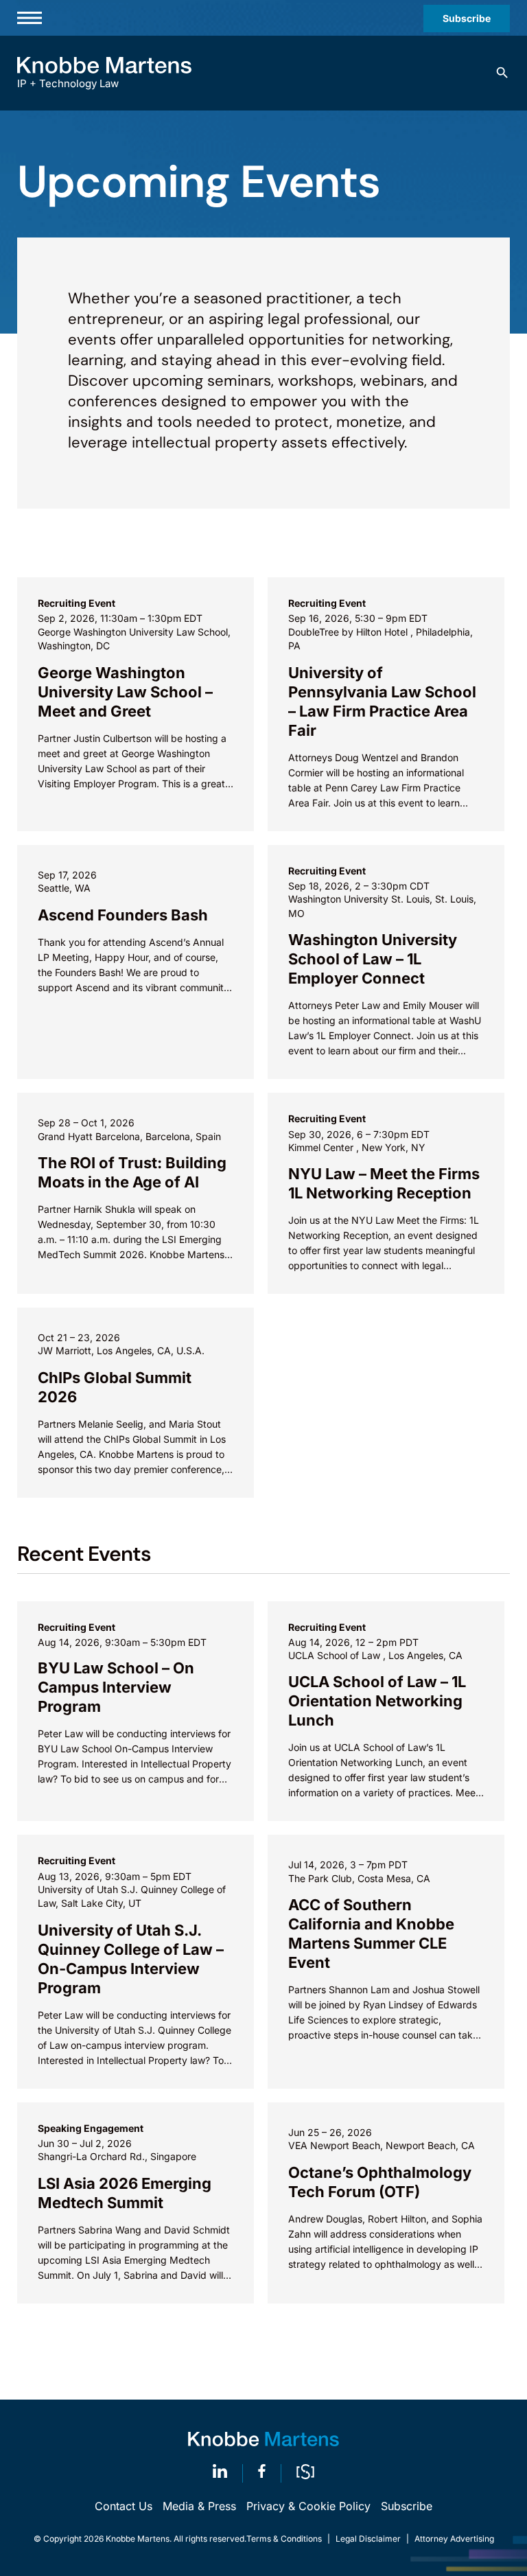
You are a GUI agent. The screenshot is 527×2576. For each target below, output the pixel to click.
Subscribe (467, 18)
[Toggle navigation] (30, 18)
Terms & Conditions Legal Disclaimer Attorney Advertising (370, 2539)
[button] (502, 73)
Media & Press (199, 2506)
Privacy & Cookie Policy (308, 2506)
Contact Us (124, 2506)
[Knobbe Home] (263, 2439)
